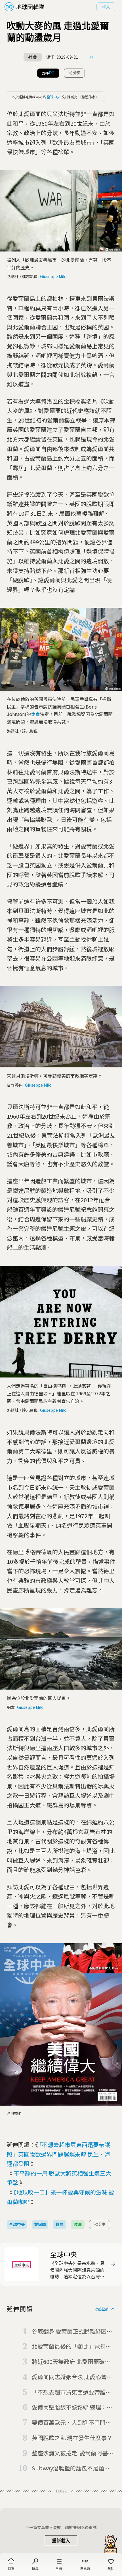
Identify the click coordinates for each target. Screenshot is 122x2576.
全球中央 (54, 97)
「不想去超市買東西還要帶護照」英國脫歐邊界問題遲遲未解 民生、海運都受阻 (58, 2154)
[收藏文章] (92, 57)
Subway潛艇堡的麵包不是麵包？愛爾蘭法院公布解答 (68, 2468)
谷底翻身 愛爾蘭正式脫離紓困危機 (72, 2332)
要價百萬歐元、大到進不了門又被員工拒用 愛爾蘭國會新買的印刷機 (72, 2423)
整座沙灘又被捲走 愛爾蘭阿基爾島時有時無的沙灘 (73, 2453)
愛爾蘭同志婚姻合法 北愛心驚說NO (72, 2377)
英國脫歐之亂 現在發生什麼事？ (72, 2438)
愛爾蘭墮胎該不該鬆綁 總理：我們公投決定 (72, 2407)
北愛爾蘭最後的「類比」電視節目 (71, 2347)
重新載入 (61, 2541)
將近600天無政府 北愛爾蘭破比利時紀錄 (71, 2362)
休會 (35, 714)
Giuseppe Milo (53, 276)
